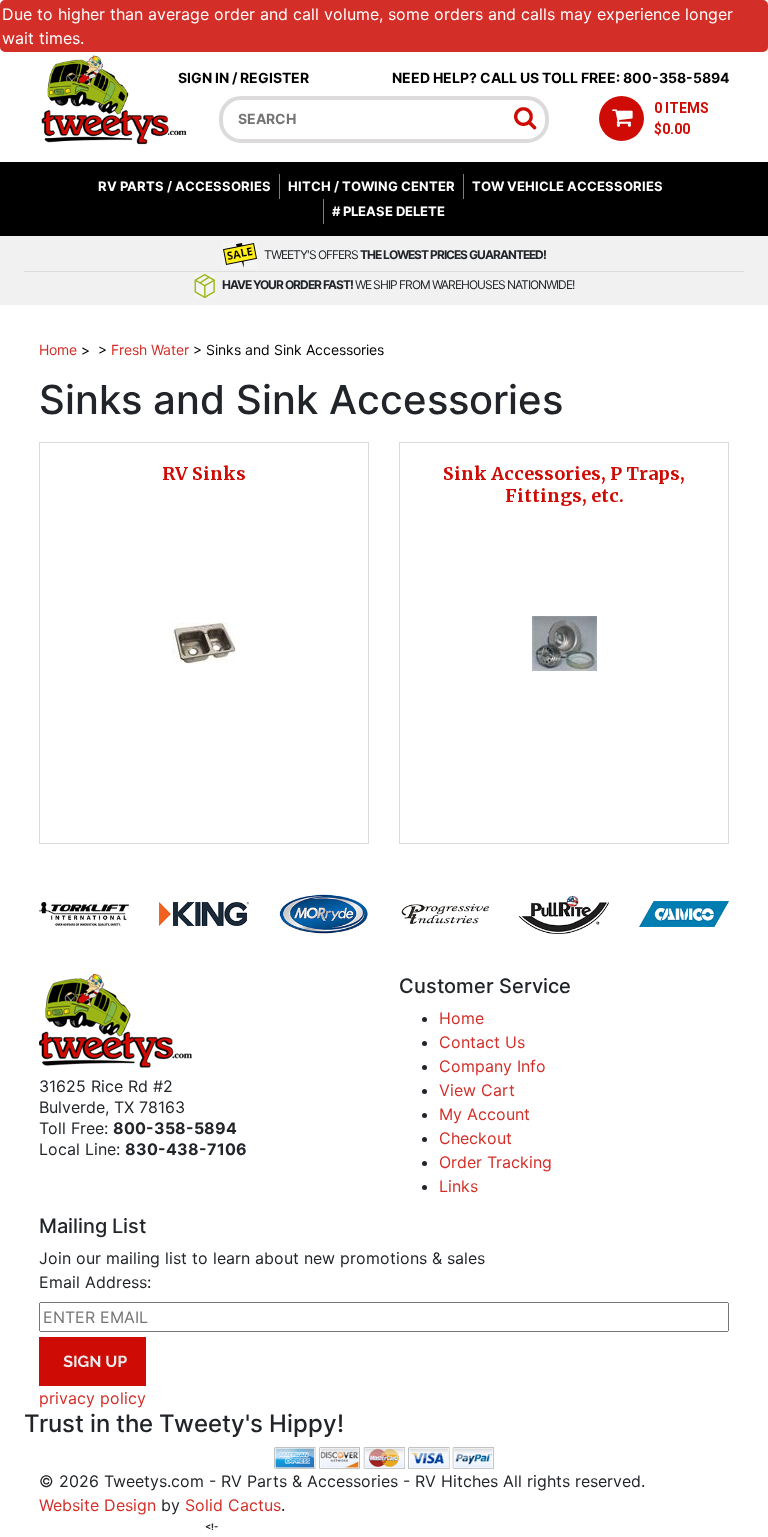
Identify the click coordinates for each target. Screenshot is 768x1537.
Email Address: (95, 1282)
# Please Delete (388, 211)
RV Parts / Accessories (184, 186)
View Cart (477, 1090)
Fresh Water (150, 349)
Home (58, 349)
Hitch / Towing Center (371, 186)
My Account (484, 1114)
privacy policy (92, 1398)
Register (274, 77)
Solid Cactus (233, 1505)
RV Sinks (204, 473)
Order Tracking (495, 1162)
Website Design (97, 1505)
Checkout (475, 1138)
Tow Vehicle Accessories (567, 186)
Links (458, 1186)
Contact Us (482, 1042)
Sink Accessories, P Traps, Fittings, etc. (564, 484)
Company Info (492, 1066)
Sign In (203, 77)
